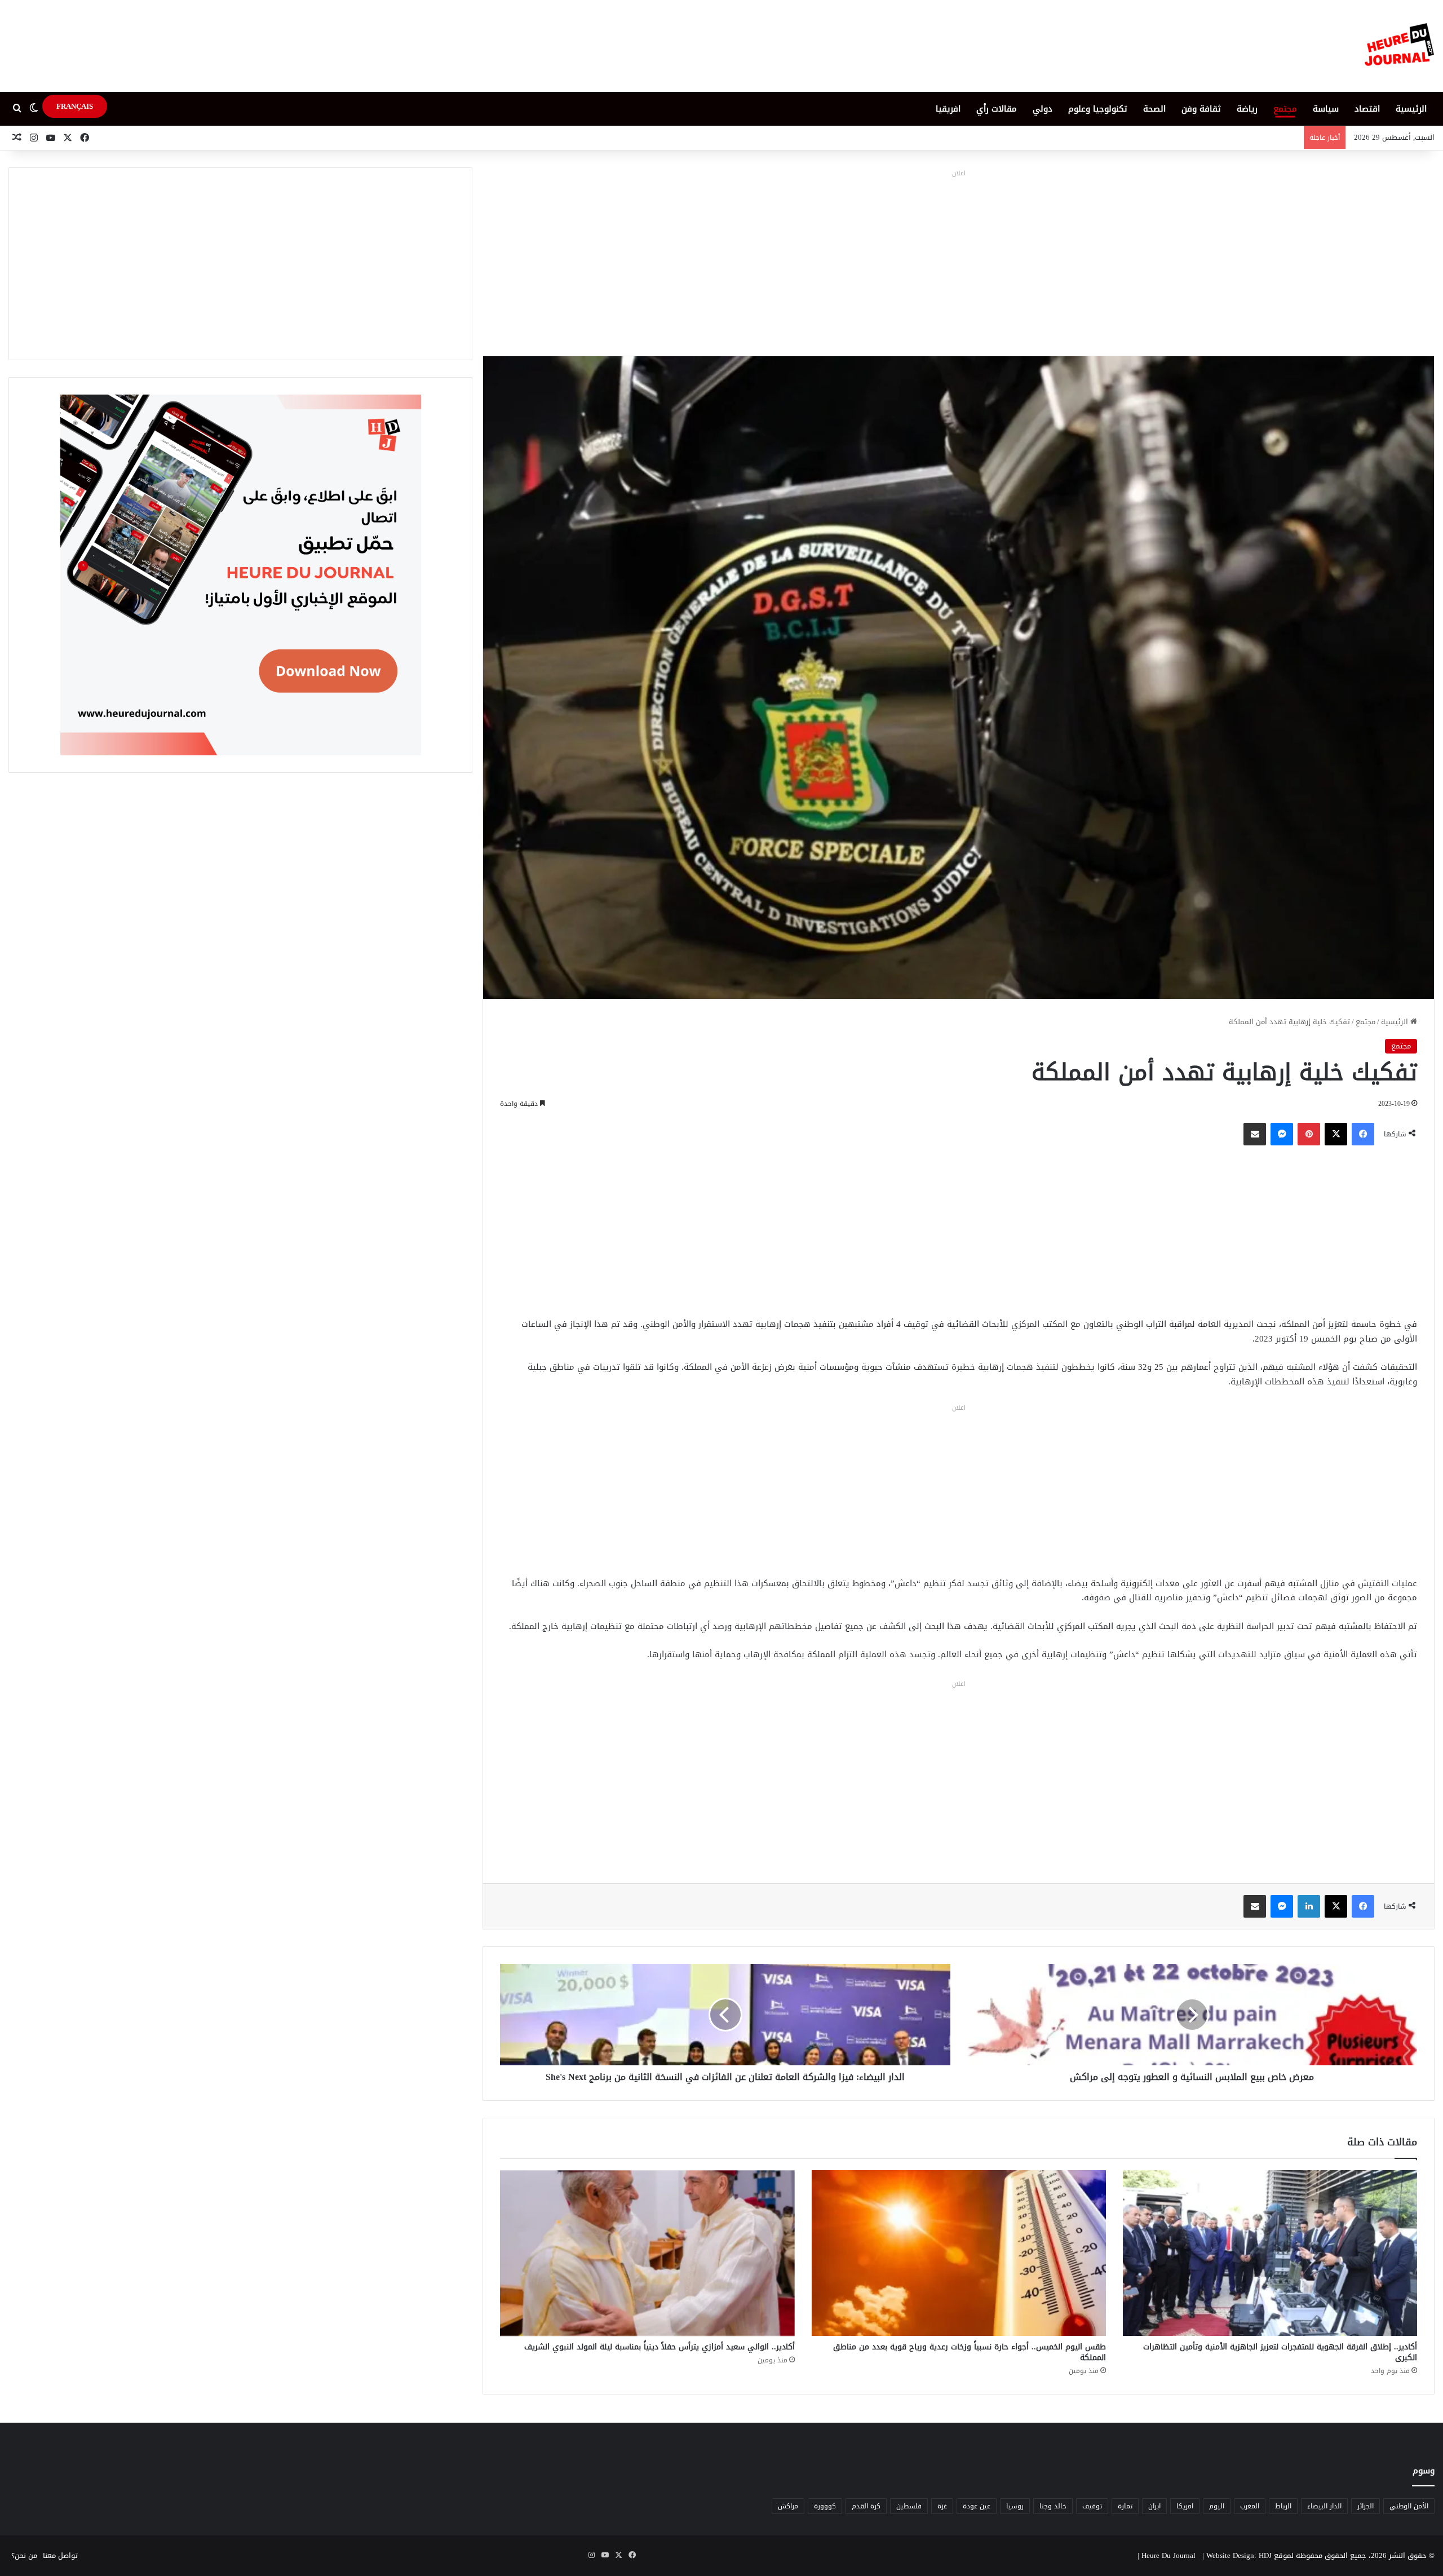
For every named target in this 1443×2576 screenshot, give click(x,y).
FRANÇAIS (75, 106)
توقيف (1092, 2506)
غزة (942, 2506)
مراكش (788, 2506)
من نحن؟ (24, 2555)
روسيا (1015, 2506)
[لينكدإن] (1309, 1906)
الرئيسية (1411, 109)
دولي (1043, 109)
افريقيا (948, 109)
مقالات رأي (997, 109)
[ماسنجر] (1282, 1134)
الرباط (1283, 2506)
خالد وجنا (1053, 2506)
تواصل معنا (60, 2555)
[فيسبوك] (1363, 1134)
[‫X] (1336, 1134)
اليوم (1217, 2506)
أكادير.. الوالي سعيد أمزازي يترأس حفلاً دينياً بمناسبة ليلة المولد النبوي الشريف (659, 2347)
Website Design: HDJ (1239, 2555)
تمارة (1125, 2506)
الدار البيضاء (1324, 2506)
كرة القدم (866, 2506)
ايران (1154, 2506)
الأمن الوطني (1409, 2506)
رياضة (1247, 109)
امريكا (1185, 2506)
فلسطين (909, 2506)
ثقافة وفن (1201, 109)
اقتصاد (1367, 109)
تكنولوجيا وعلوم (1098, 109)
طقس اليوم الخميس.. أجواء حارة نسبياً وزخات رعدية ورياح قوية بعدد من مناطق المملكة (970, 2352)
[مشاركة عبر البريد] (1255, 1134)
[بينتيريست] (1309, 1134)
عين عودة (977, 2506)
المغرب (1250, 2506)
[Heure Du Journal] (1399, 46)
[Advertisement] (959, 260)
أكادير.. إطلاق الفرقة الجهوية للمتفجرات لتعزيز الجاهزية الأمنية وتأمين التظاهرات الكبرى (1280, 2352)
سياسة (1326, 109)
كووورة (825, 2506)
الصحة (1154, 109)
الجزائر (1365, 2506)
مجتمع (1285, 109)
